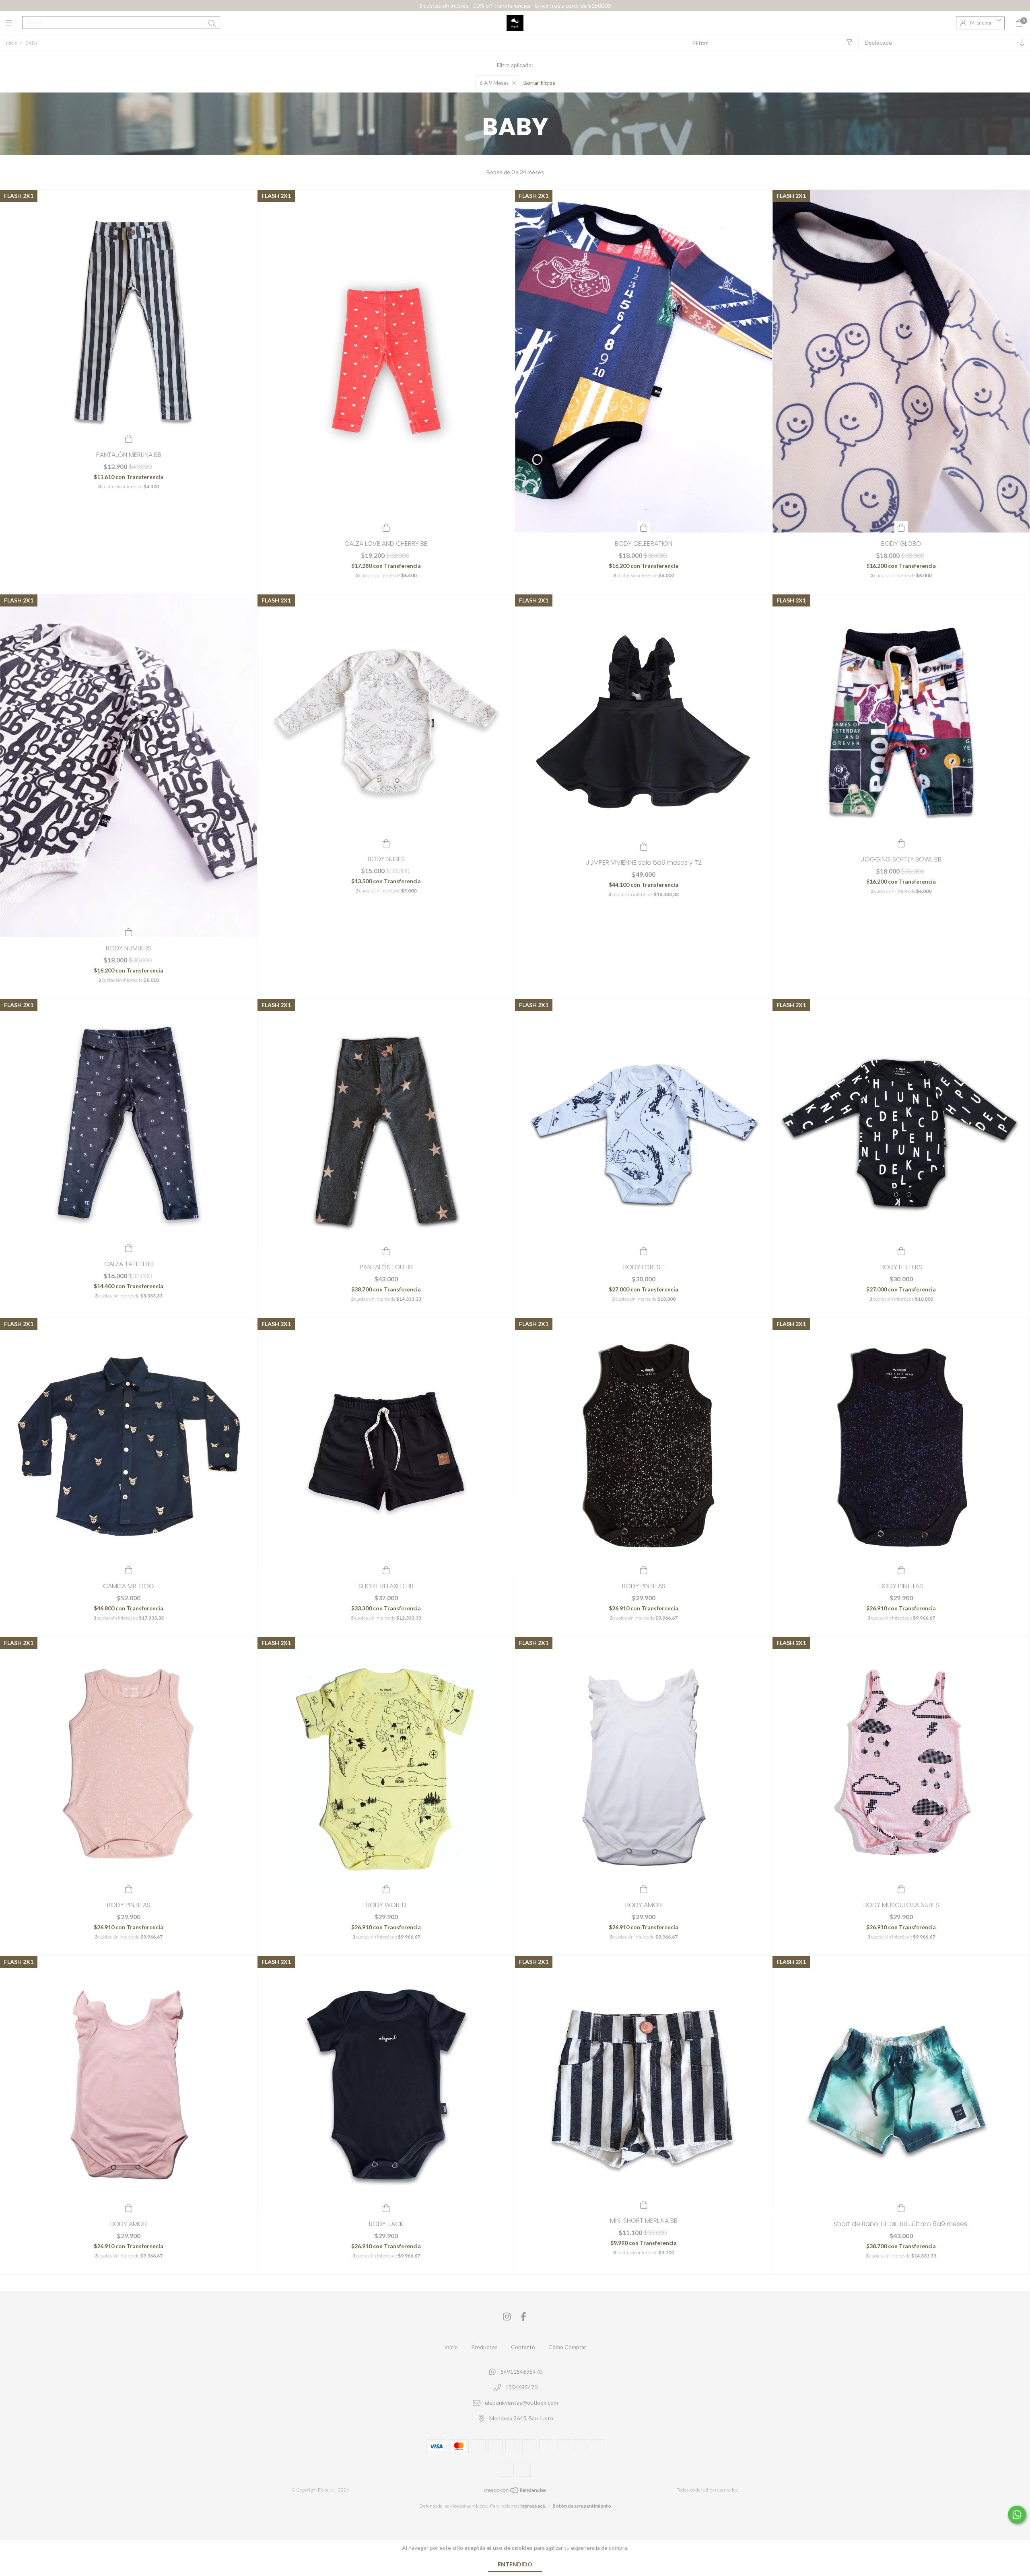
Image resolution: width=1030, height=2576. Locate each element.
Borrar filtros (539, 83)
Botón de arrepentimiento (582, 2506)
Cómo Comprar (567, 2347)
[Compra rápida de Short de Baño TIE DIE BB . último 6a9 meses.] (901, 2207)
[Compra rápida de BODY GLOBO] (901, 527)
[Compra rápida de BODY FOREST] (644, 1250)
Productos (484, 2347)
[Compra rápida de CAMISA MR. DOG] (129, 1569)
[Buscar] (212, 23)
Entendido (515, 2564)
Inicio (11, 43)
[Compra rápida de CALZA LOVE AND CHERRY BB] (386, 527)
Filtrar (700, 43)
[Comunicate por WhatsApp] (1017, 2515)
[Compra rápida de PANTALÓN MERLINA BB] (129, 438)
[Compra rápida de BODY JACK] (386, 2207)
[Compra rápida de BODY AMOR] (644, 1888)
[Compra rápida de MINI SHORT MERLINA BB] (644, 2204)
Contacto (523, 2347)
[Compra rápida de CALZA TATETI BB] (129, 1247)
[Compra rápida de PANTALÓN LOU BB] (386, 1250)
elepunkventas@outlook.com (521, 2403)
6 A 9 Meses (494, 83)
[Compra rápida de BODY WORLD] (386, 1888)
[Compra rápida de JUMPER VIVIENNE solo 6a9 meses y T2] (644, 846)
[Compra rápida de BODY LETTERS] (901, 1250)
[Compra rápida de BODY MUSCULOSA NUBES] (901, 1888)
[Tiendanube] (515, 2492)
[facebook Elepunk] (523, 2316)
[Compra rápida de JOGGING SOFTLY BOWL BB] (901, 843)
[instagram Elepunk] (507, 2316)
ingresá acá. (533, 2506)
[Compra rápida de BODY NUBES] (386, 842)
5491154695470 (521, 2371)
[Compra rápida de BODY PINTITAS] (644, 1569)
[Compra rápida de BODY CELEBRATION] (644, 527)
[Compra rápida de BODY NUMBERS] (129, 931)
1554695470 (521, 2387)
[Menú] (14, 23)
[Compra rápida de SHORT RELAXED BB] (386, 1569)
